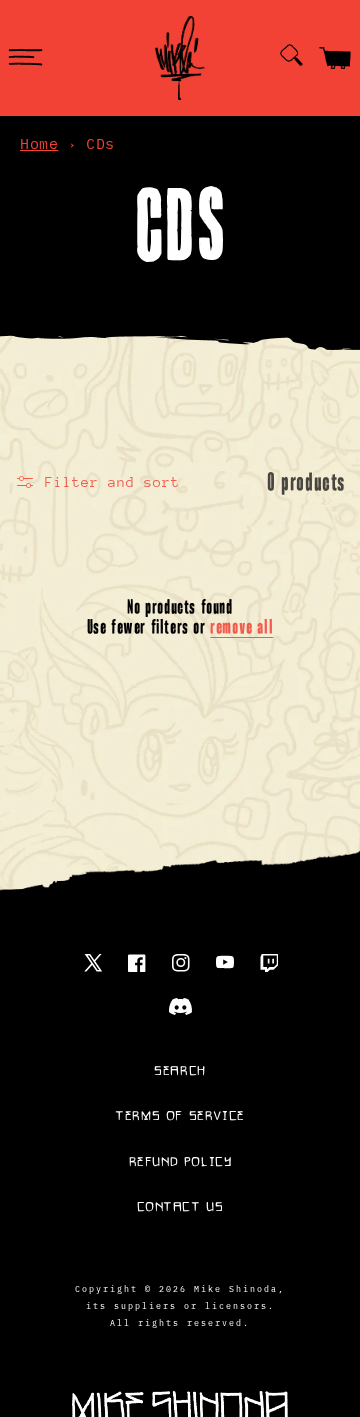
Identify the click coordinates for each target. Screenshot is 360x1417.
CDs (100, 143)
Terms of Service (180, 1116)
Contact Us (180, 1207)
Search (180, 1071)
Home (39, 143)
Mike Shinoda (236, 1288)
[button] (25, 58)
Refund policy (180, 1162)
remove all (241, 627)
